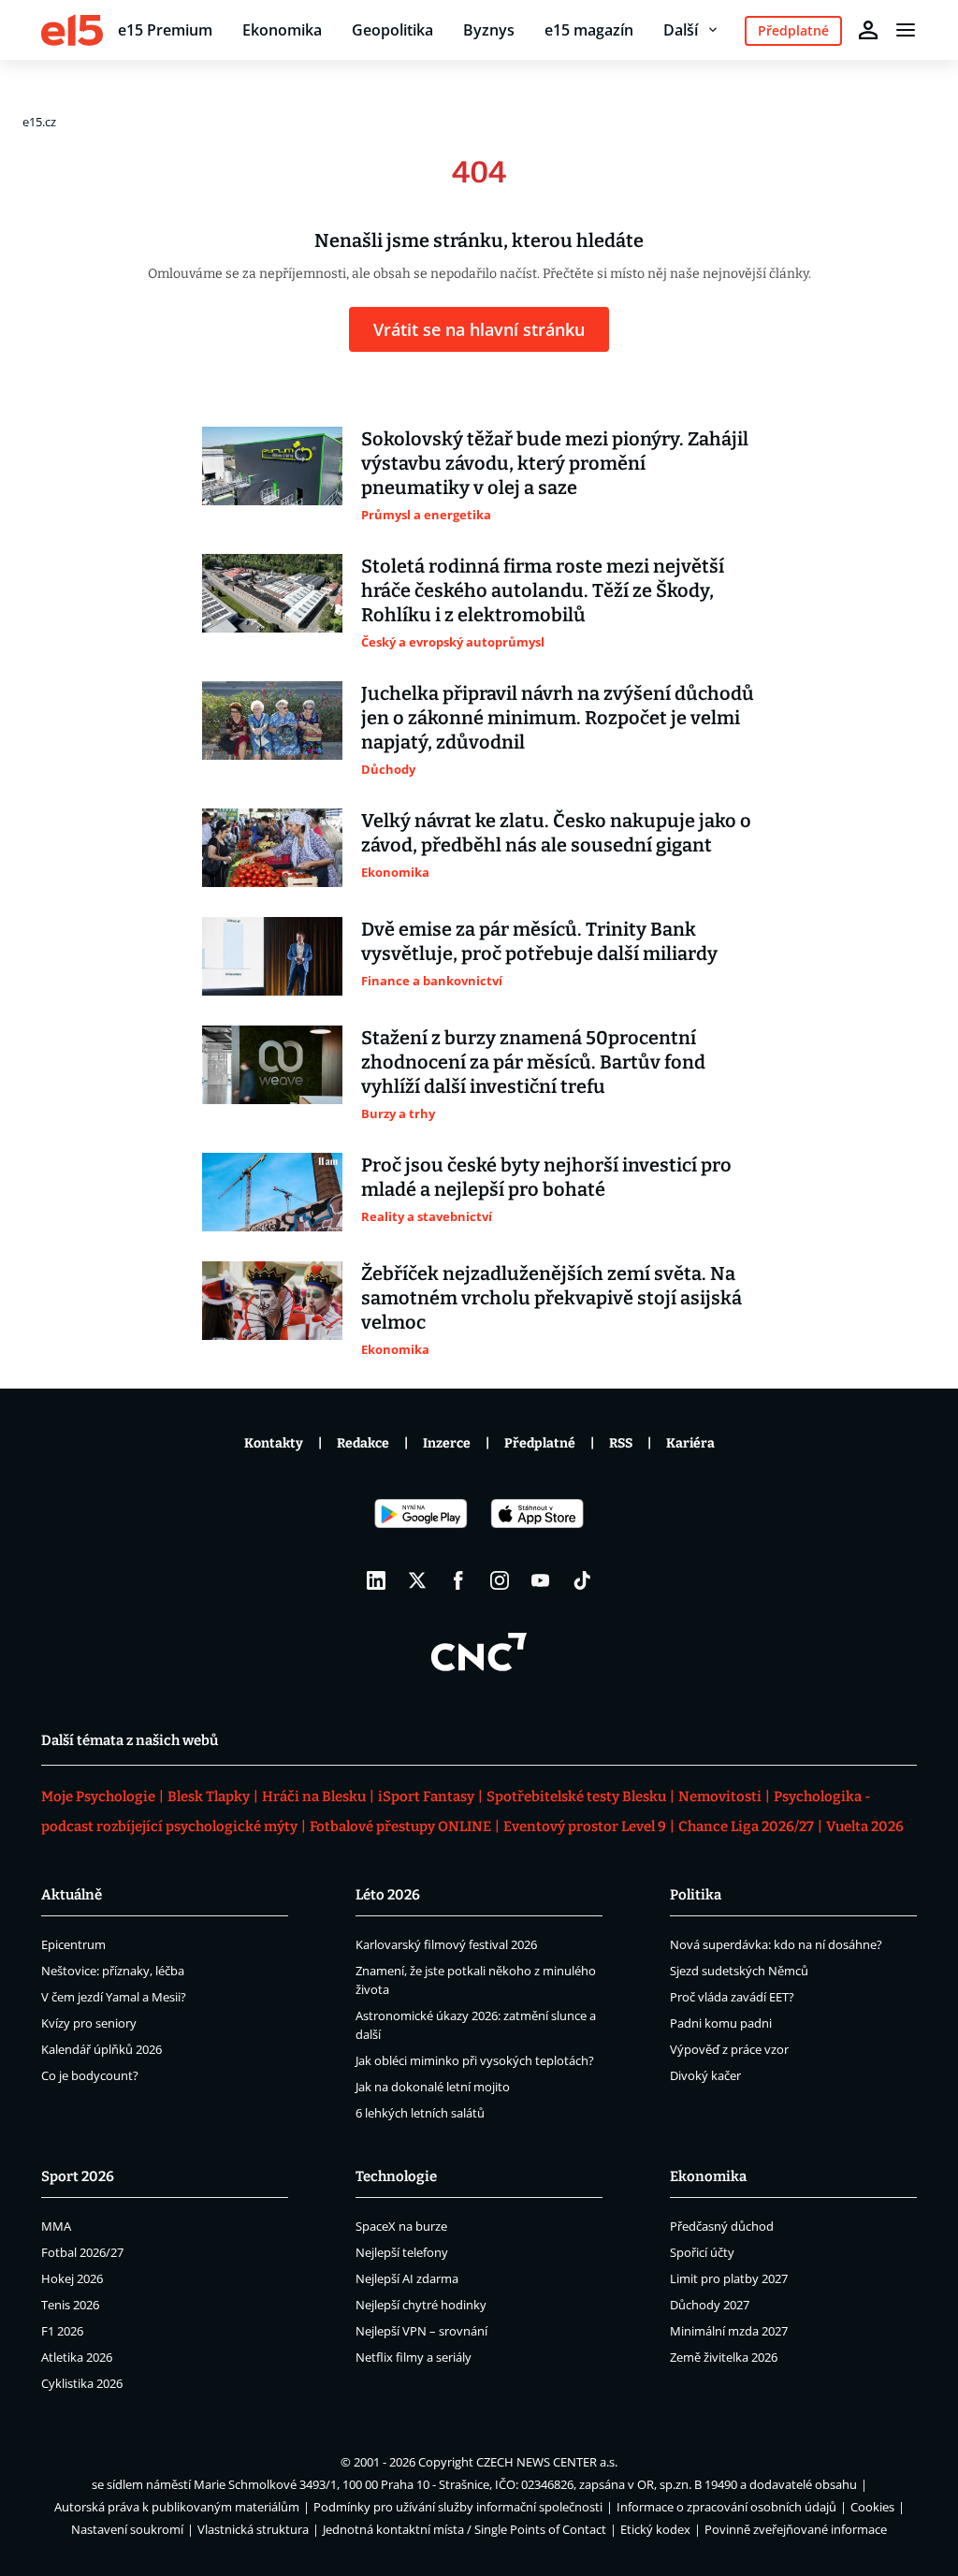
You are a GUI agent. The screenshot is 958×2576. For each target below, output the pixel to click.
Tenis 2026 (70, 2305)
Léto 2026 (388, 1895)
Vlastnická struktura (253, 2529)
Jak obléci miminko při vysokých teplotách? (475, 2060)
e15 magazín (589, 30)
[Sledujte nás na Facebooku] (458, 1580)
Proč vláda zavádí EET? (732, 1997)
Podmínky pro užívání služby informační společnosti (458, 2507)
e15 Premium (165, 30)
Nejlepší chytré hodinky (421, 2305)
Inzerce (447, 1443)
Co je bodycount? (90, 2075)
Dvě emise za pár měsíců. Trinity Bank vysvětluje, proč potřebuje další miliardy (539, 941)
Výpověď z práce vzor (729, 2049)
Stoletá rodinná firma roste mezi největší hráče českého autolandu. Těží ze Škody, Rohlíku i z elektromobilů (543, 590)
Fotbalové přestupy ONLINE (400, 1826)
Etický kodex (655, 2529)
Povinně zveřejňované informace (796, 2529)
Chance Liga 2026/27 (746, 1826)
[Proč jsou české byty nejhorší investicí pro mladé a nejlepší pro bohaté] (272, 1192)
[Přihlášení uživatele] (868, 30)
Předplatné (540, 1443)
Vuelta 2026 (865, 1826)
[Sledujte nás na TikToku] (582, 1580)
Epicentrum (73, 1944)
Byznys (489, 30)
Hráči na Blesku (314, 1797)
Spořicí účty (702, 2252)
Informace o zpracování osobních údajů (726, 2507)
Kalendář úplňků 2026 (102, 2049)
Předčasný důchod (722, 2226)
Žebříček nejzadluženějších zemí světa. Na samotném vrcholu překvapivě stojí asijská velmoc (552, 1298)
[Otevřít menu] (906, 30)
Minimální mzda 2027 (729, 2331)
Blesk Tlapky (209, 1797)
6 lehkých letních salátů (420, 2113)
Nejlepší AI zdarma (407, 2278)
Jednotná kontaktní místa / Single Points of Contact (464, 2529)
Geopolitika (392, 30)
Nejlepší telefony (402, 2252)
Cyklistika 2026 (82, 2383)
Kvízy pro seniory (89, 2023)
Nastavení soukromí (127, 2529)
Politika (696, 1895)
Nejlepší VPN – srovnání (421, 2331)
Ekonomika (282, 30)
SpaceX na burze (401, 2226)
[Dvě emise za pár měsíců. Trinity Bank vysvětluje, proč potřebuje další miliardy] (272, 956)
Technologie (396, 2176)
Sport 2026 (78, 2176)
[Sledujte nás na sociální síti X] (417, 1580)
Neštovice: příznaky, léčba (113, 1971)
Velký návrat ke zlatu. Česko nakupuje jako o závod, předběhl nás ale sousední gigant (556, 833)
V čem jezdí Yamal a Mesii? (114, 1997)
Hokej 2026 (72, 2278)
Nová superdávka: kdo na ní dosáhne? (776, 1944)
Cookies (872, 2507)
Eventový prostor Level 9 (585, 1826)
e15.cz (39, 122)
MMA (56, 2226)
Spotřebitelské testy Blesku (576, 1797)
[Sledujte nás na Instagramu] (500, 1580)
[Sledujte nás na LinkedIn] (376, 1580)
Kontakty (274, 1443)
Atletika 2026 (77, 2357)
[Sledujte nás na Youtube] (541, 1580)
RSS (621, 1443)
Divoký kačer (705, 2075)
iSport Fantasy (426, 1797)
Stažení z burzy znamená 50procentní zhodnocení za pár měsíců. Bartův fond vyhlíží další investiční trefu (533, 1062)
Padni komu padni (721, 2023)
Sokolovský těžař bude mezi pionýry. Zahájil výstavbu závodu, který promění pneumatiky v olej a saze (555, 463)
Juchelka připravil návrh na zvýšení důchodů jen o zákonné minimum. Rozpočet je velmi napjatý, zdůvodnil (558, 718)
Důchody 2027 (710, 2305)
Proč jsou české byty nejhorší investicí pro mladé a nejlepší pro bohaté (546, 1177)
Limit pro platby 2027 (729, 2278)
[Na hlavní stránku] (72, 30)
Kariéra (690, 1443)
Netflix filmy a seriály (414, 2357)
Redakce (363, 1443)
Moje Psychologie (98, 1797)
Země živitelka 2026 (724, 2357)
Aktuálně (72, 1895)
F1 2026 (62, 2331)
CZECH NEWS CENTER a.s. (547, 2462)
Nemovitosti (720, 1797)
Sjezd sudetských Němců (739, 1971)
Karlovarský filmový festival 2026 (446, 1944)
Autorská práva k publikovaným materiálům (177, 2507)
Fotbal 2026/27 (82, 2252)
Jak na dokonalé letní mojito (433, 2087)
